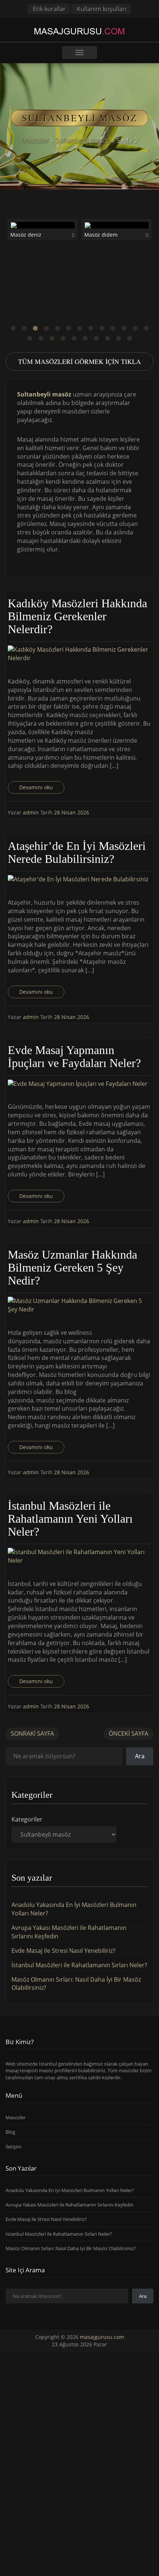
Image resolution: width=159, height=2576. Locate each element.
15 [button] (41, 338)
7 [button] (79, 328)
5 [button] (57, 328)
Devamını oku (36, 787)
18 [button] (74, 338)
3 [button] (35, 328)
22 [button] (118, 338)
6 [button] (68, 328)
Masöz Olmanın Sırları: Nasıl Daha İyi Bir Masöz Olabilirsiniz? (71, 2248)
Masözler (35, 140)
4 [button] (46, 328)
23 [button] (129, 338)
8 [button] (91, 328)
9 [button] (102, 328)
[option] (108, 232)
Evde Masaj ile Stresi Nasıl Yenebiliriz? (63, 1951)
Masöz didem (92, 235)
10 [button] (113, 328)
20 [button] (96, 338)
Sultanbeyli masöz (83, 140)
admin (32, 812)
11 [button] (124, 328)
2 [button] (24, 328)
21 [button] (107, 338)
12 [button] (135, 328)
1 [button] (13, 328)
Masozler (16, 2117)
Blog (10, 2132)
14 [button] (30, 338)
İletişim (13, 2147)
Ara (140, 1756)
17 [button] (63, 338)
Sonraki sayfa (32, 1733)
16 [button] (52, 338)
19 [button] (85, 338)
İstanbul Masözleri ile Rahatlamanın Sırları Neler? (79, 1965)
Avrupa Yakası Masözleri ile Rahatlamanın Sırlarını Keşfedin (70, 2205)
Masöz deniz (17, 235)
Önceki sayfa (128, 1733)
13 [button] (146, 328)
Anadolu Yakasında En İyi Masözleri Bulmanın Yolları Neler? (70, 2190)
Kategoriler (27, 1819)
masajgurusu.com (102, 2337)
